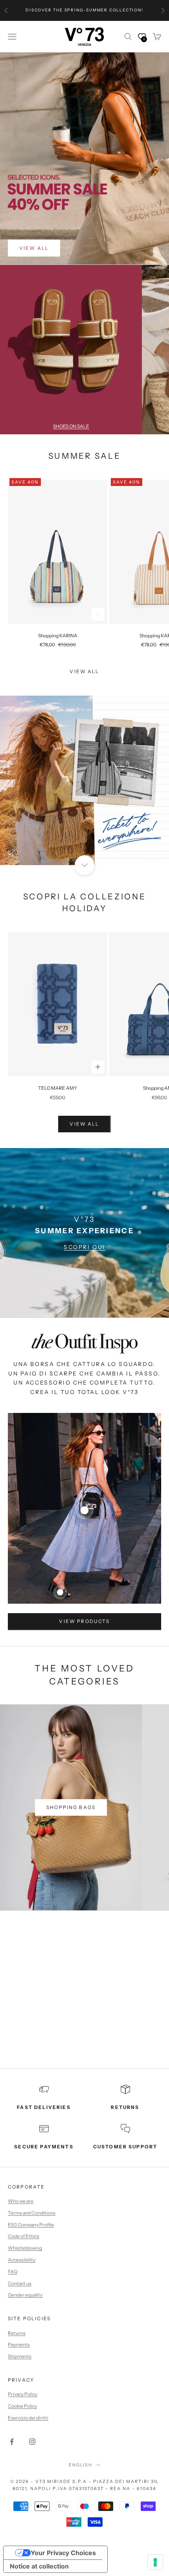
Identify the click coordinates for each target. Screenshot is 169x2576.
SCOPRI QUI (84, 1247)
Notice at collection (39, 2566)
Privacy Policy (23, 2394)
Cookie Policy (22, 2406)
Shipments (20, 2356)
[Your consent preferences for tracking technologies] (155, 2562)
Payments (19, 2344)
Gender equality (25, 2295)
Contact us (20, 2283)
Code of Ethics (24, 2236)
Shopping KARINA (58, 636)
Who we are (21, 2201)
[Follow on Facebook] (12, 2442)
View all (84, 671)
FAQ (13, 2272)
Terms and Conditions (32, 2213)
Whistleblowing (25, 2248)
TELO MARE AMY (58, 1088)
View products (84, 1621)
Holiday (85, 908)
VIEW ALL (34, 248)
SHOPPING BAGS (71, 1807)
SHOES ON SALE (71, 426)
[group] (84, 780)
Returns (17, 2333)
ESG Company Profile (31, 2225)
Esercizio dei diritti (28, 2418)
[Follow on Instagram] (32, 2442)
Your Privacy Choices (63, 2553)
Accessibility (22, 2260)
